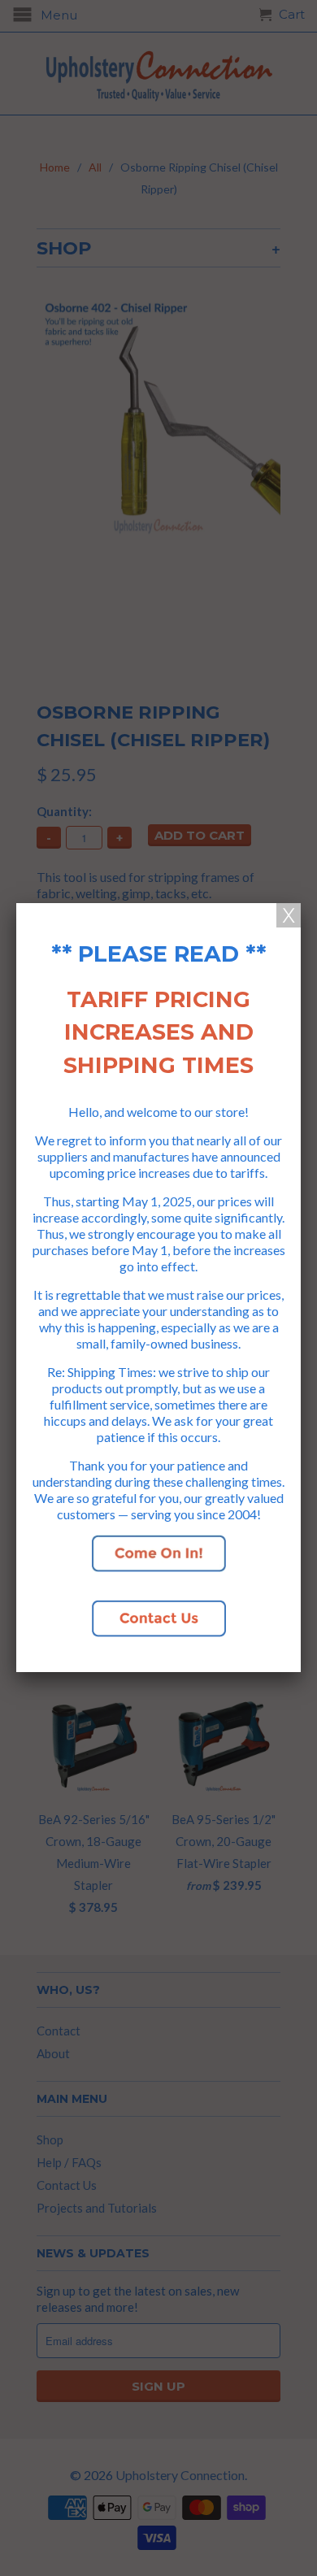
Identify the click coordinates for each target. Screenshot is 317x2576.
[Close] (289, 915)
